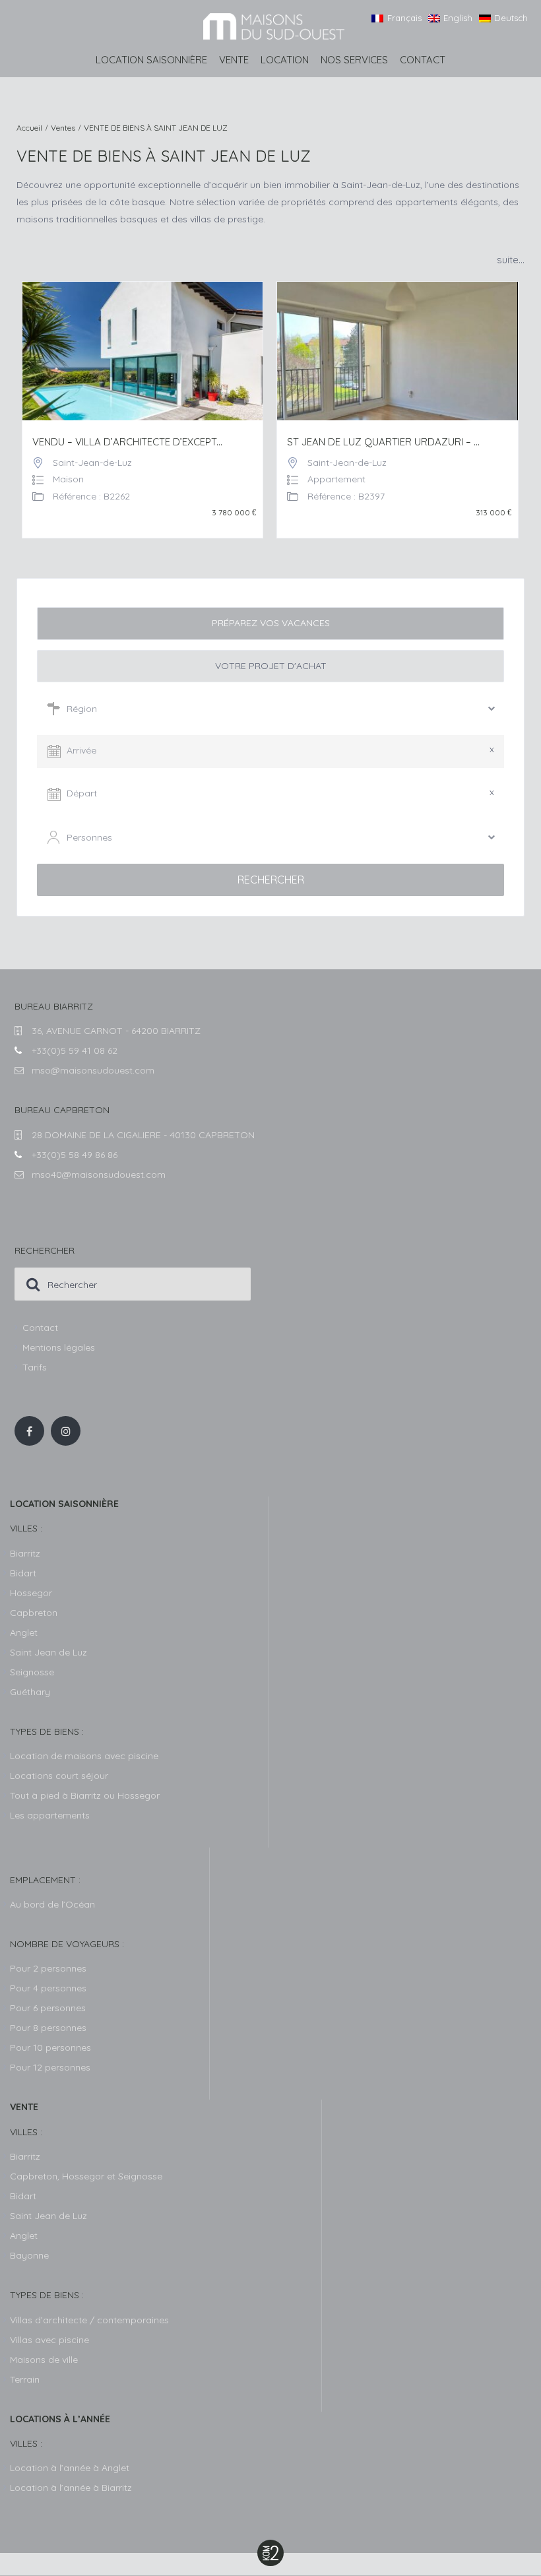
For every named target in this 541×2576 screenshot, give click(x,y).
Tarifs (35, 1367)
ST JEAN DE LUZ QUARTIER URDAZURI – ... (383, 442)
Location (285, 60)
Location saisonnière (151, 60)
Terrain (25, 2379)
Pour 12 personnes (50, 2067)
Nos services (354, 60)
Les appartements (50, 1815)
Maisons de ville (44, 2360)
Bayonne (29, 2255)
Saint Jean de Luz (48, 2216)
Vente (234, 60)
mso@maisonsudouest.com (93, 1070)
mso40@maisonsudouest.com (99, 1175)
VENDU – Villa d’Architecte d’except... (127, 442)
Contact (423, 60)
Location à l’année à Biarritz (71, 2488)
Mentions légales (59, 1347)
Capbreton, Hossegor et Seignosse (86, 2176)
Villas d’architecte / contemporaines (89, 2320)
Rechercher (271, 880)
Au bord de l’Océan (52, 1904)
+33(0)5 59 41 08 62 (75, 1050)
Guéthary (30, 1692)
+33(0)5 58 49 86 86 (75, 1155)
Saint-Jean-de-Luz (92, 463)
